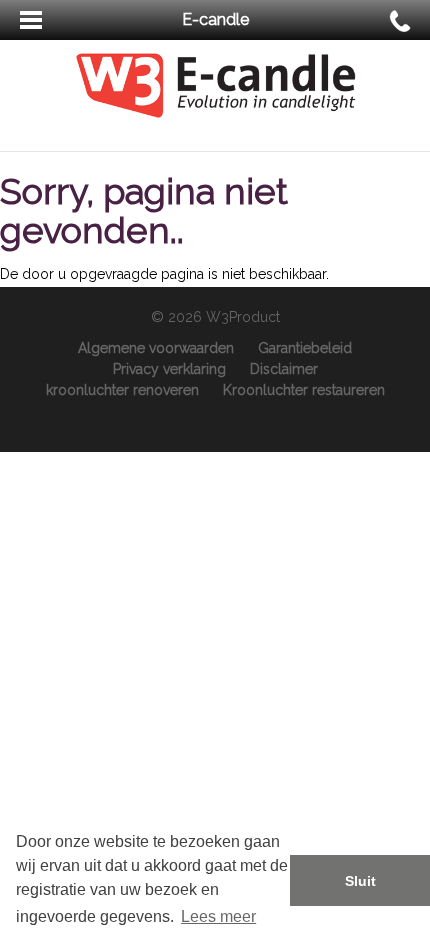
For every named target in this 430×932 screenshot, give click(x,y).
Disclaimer (284, 369)
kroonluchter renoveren (122, 390)
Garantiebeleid (305, 348)
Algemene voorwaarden (156, 348)
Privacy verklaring (169, 369)
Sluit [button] (360, 881)
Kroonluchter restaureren (304, 390)
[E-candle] (215, 84)
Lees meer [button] (218, 916)
